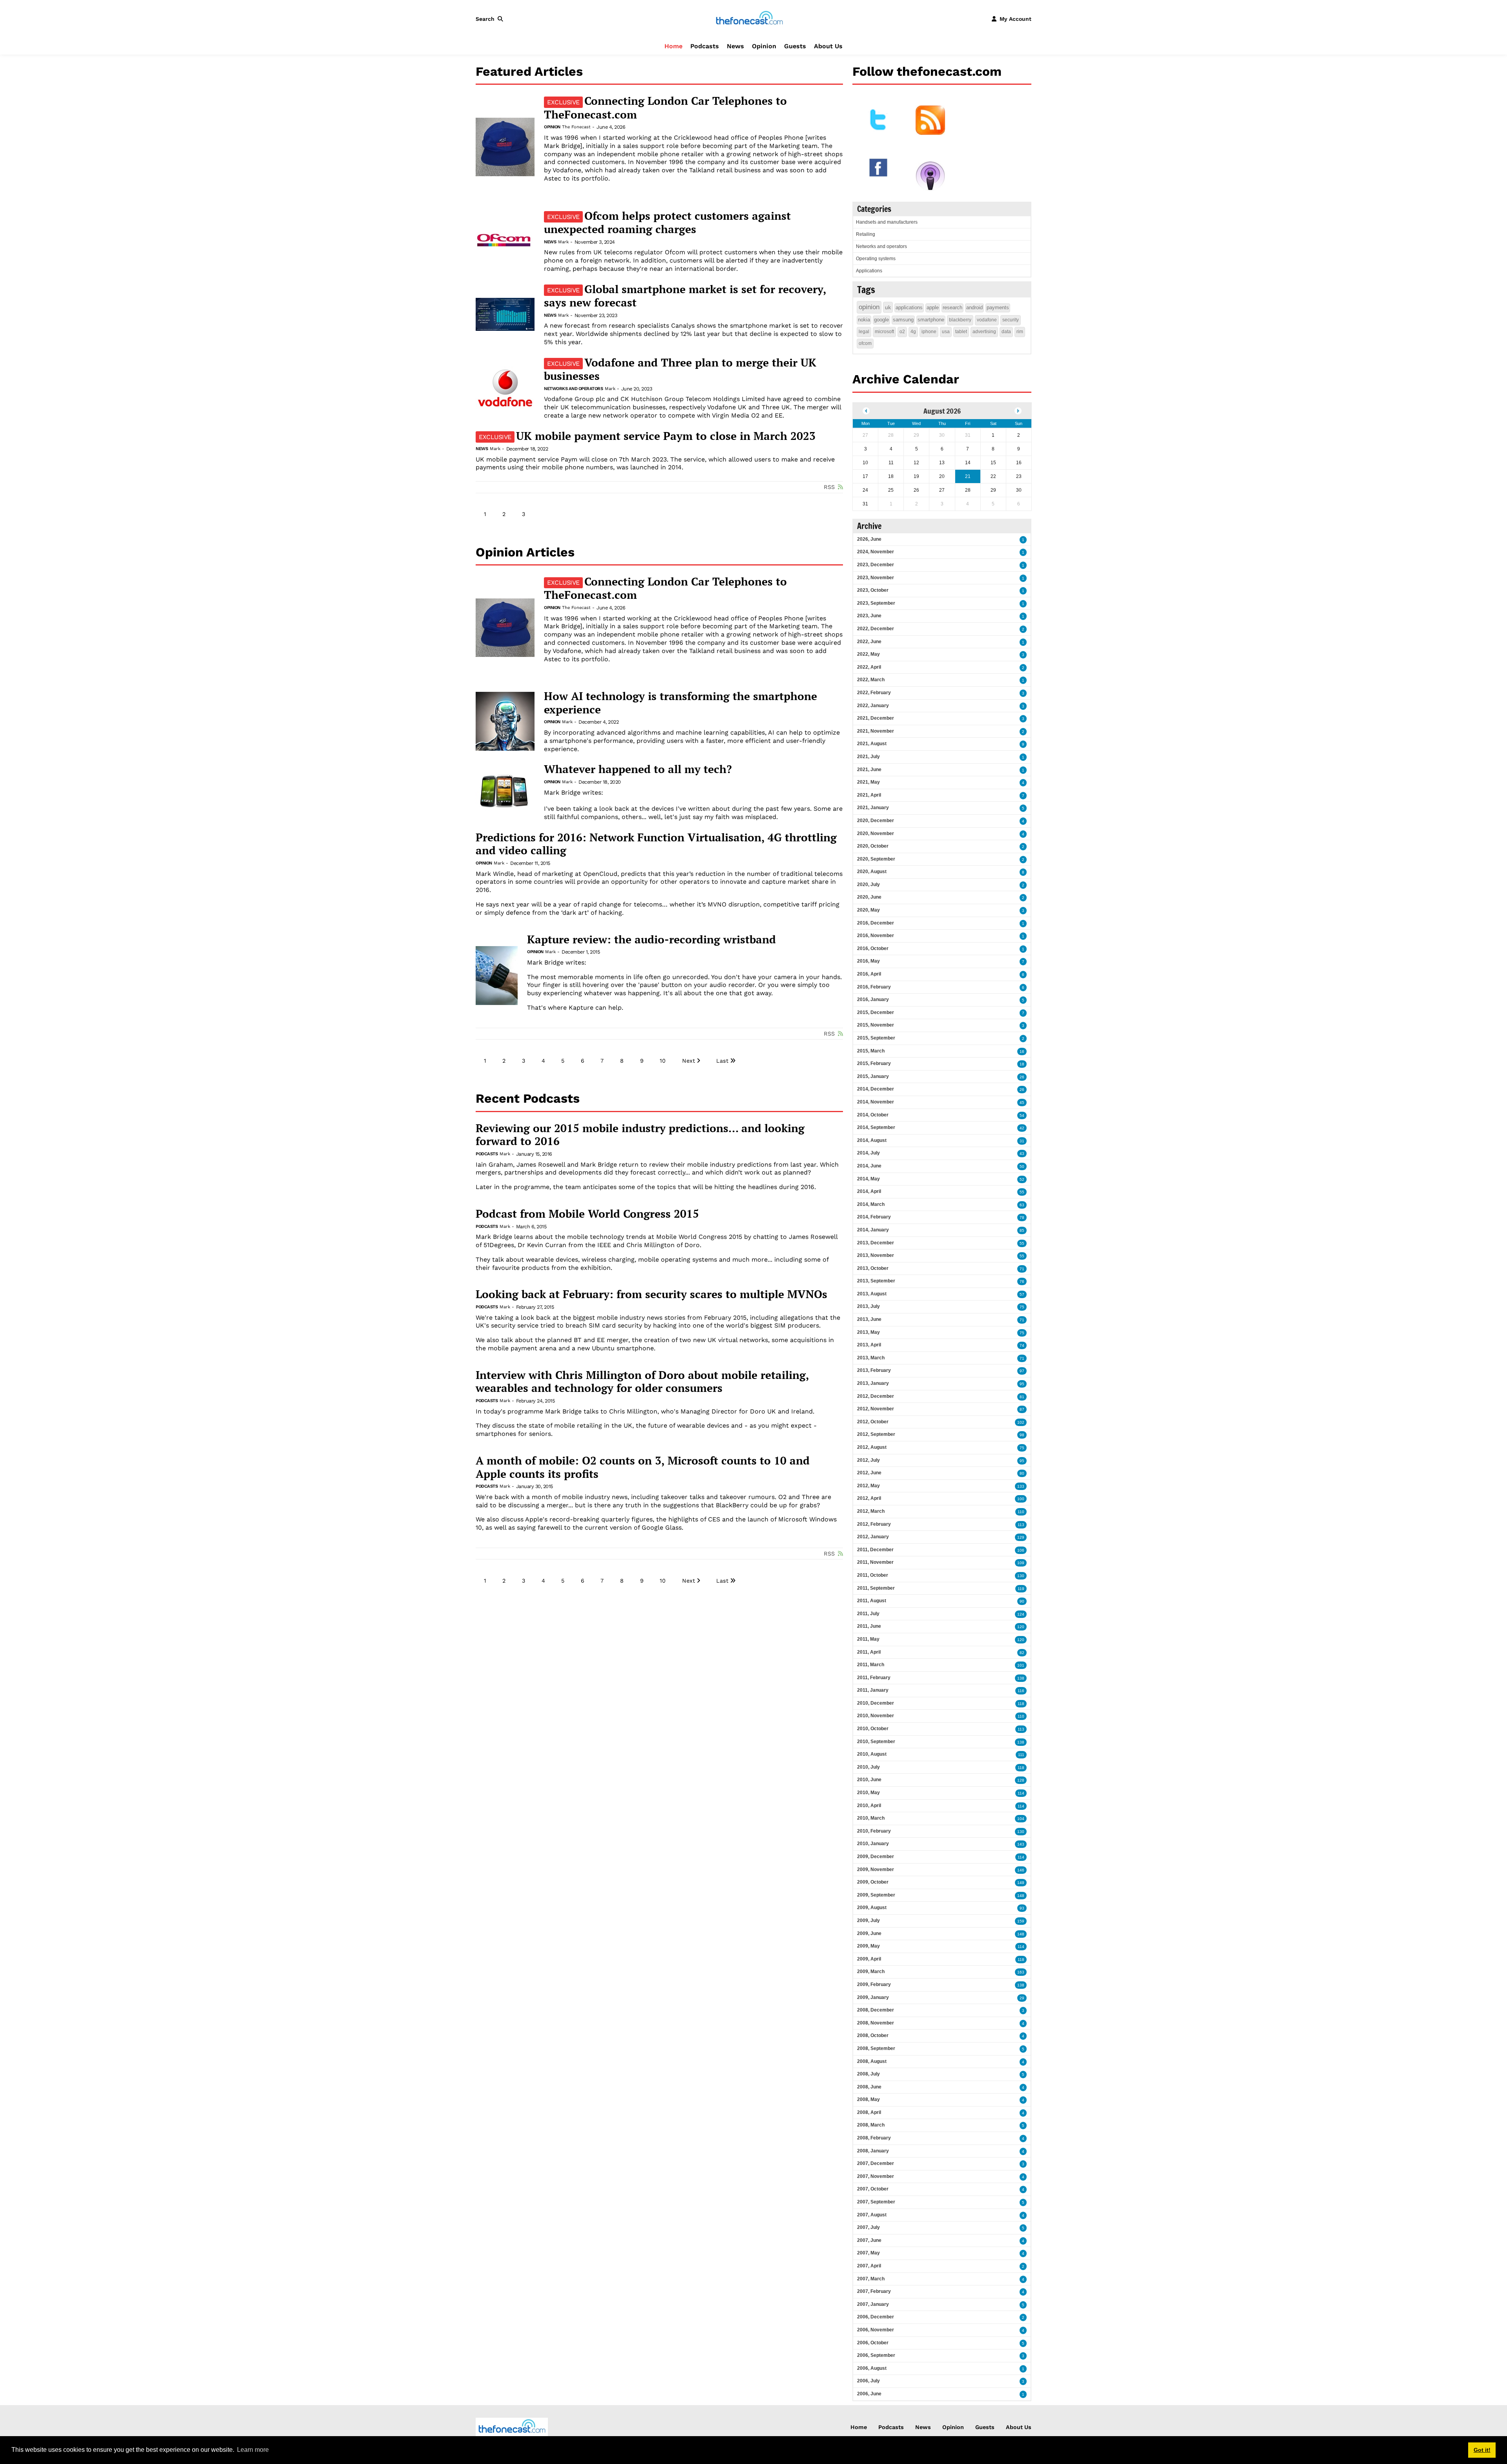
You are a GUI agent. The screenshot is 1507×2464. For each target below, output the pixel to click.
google (881, 320)
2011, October (873, 1575)
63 (1022, 1205)
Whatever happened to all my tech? (638, 769)
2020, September (876, 859)
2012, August (872, 1447)
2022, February (874, 693)
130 (1021, 1576)
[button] (491, 19)
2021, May (868, 782)
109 (1021, 1563)
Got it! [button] (1482, 2450)
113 (1021, 1525)
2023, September (876, 603)
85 (1022, 1230)
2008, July (868, 2074)
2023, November (876, 578)
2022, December (876, 629)
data (1006, 332)
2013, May (868, 1332)
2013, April (869, 1345)
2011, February (874, 1678)
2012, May (868, 1486)
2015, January (873, 1076)
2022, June (869, 642)
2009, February (874, 1984)
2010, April (869, 1806)
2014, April (869, 1191)
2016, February (874, 987)
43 (1022, 1154)
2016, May (868, 961)
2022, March (871, 680)
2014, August (872, 1140)
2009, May (868, 1946)
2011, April (869, 1652)
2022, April (869, 667)
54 (1022, 1115)
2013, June (869, 1319)
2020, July (868, 885)
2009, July (868, 1920)
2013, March (871, 1358)
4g (913, 332)
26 (1022, 1077)
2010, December (876, 1703)
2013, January (873, 1383)
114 (1021, 1793)
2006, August (872, 2368)
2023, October (873, 590)
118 (1021, 1704)
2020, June (869, 897)
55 (1022, 1192)
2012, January (873, 1537)
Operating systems (876, 259)
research (952, 307)
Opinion (764, 46)
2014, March (871, 1204)
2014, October (873, 1115)
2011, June (869, 1626)
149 (1021, 1883)
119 (1021, 1589)
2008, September (876, 2048)
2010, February (874, 1831)
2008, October (873, 2035)
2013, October (873, 1268)
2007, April (869, 2266)
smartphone (931, 320)
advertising (984, 332)
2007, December (876, 2163)
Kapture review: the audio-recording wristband (651, 939)
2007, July (868, 2227)
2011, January (873, 1690)
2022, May (868, 654)
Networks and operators (573, 389)
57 (1022, 1294)
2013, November (876, 1255)
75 (1022, 1307)
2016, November (876, 936)
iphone (929, 332)
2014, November (876, 1102)
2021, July (868, 757)
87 (1022, 1409)
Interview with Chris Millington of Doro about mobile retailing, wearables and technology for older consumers (642, 1382)
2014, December (876, 1089)
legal (864, 332)
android (974, 307)
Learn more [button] (253, 2450)
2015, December (876, 1012)
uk (888, 307)
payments (998, 307)
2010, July (868, 1767)
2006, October (873, 2343)
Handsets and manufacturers (887, 222)
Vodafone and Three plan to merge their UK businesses (680, 369)
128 (1021, 1780)
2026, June (869, 539)
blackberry (960, 320)
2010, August (872, 1754)
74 (1022, 1345)
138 (1021, 1678)
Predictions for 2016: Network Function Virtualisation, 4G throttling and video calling (656, 844)
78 (1022, 1217)
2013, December (876, 1243)
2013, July (868, 1306)
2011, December (875, 1550)
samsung (903, 320)
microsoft (884, 332)
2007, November (876, 2176)
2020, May (868, 910)
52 (1022, 1179)
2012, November (876, 1409)
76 (1022, 1281)
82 (1022, 1653)
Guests (795, 46)
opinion (869, 307)
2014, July (868, 1153)
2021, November (876, 731)
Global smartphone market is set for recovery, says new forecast (685, 296)
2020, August (872, 872)
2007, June (869, 2240)
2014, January (873, 1230)
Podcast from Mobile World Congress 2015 (587, 1214)
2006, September (876, 2355)
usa (946, 332)
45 (1022, 1103)
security (1011, 320)
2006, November (876, 2330)
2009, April (869, 1959)
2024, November (876, 552)
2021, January (873, 808)
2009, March (871, 1972)
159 (1021, 1921)
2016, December (876, 923)
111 (1021, 1755)
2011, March (871, 1665)
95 (1022, 1384)
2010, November (876, 1716)
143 (1021, 1844)
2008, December (876, 2010)
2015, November (876, 1025)
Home (673, 46)
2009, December (876, 1857)
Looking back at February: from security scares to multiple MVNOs (651, 1294)
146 (1021, 1870)
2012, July (868, 1460)
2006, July (868, 2381)
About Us (828, 46)
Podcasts (705, 46)
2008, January (873, 2151)
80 (1022, 1473)
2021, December (876, 718)
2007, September (876, 2202)
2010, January (873, 1844)
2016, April (869, 974)
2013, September (876, 1281)
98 (1022, 1435)
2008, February (874, 2138)
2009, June (869, 1933)
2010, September (876, 1742)
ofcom (865, 343)
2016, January (873, 999)
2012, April (869, 1498)
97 (1022, 1371)
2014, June (869, 1166)
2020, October (873, 846)
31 (1022, 1141)
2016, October (873, 948)
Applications (869, 271)
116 (1021, 1691)
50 (1022, 1166)
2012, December (876, 1396)
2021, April (869, 795)
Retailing (866, 234)
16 (1022, 1051)
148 (1021, 1896)
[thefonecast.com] (749, 18)
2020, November (876, 833)
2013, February (874, 1370)
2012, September (876, 1434)
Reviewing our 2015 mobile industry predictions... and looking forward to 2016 (640, 1135)
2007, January (873, 2304)
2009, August (872, 1908)
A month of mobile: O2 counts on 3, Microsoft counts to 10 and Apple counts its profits (643, 1467)
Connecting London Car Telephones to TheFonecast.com (665, 108)
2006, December (876, 2317)
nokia (864, 320)
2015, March (871, 1051)
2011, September (876, 1588)
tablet (961, 332)
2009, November (876, 1869)
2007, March (871, 2279)
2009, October (873, 1882)
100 (1021, 1499)
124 (1021, 1614)
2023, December (876, 565)
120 (1021, 1627)
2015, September (876, 1038)
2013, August (872, 1294)
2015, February (874, 1063)
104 (1021, 1819)
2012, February (874, 1524)
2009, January (873, 1997)
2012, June (869, 1473)
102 (1021, 1422)
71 (1022, 1269)
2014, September (876, 1127)
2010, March (871, 1818)
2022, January (873, 706)
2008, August (872, 2061)
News (735, 46)
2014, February (874, 1217)
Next (689, 1061)
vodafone (987, 320)
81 (1022, 1397)
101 (1021, 1665)
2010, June (869, 1780)
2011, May (868, 1639)
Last (722, 1061)
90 (1022, 1601)
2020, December (876, 821)
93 (1022, 1908)
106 (1021, 1550)
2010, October (873, 1729)
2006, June (869, 2394)
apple (933, 307)
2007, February (874, 2291)
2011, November (875, 1562)
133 (1021, 1486)
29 (1022, 1998)
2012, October (873, 1422)
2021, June (869, 770)
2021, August (872, 744)
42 (1022, 1128)
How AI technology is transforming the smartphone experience (681, 703)
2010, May (868, 1793)
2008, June (869, 2087)
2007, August (872, 2215)
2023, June (869, 616)
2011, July (868, 1614)
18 (1022, 1064)
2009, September (876, 1895)
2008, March (871, 2125)
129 (1021, 1537)
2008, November (876, 2023)
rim (1020, 332)
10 (663, 1061)
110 (1021, 1512)
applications (909, 307)
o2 (902, 332)
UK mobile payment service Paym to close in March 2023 (647, 436)
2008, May (868, 2099)
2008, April (869, 2112)
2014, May (868, 1179)
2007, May (868, 2253)
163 (1021, 1972)
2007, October (873, 2189)
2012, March (871, 1511)
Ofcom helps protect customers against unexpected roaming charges (667, 223)
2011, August (872, 1601)
